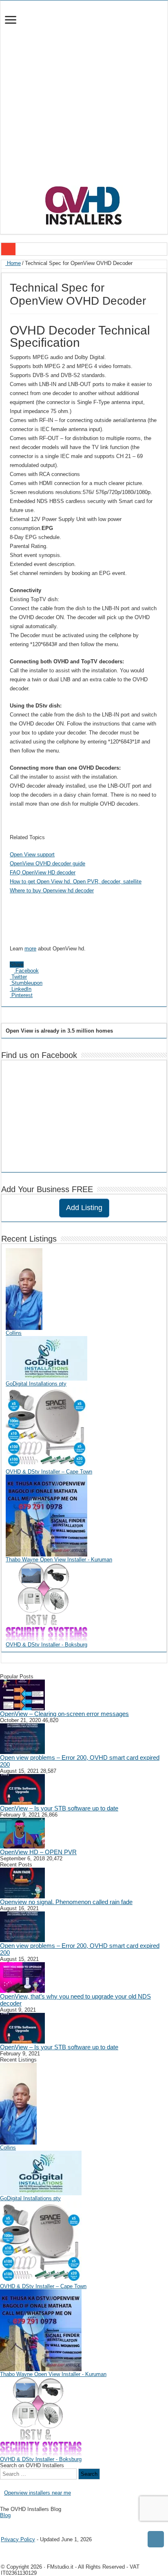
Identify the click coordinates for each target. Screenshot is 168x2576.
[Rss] (3, 2522)
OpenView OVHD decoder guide (48, 864)
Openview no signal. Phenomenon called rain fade (66, 1902)
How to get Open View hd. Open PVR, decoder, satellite (76, 881)
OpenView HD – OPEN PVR (38, 1852)
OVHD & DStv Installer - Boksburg (46, 1645)
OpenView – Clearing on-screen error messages (64, 1714)
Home (13, 263)
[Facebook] (9, 2522)
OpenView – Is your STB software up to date (59, 1808)
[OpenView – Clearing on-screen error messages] (22, 1695)
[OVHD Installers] (84, 204)
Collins (14, 1333)
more (30, 949)
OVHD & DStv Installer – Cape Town (49, 1472)
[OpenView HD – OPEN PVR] (22, 1833)
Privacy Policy (18, 2539)
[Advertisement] (84, 97)
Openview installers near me (38, 2493)
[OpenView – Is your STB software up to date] (22, 1789)
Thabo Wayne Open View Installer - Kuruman (59, 1560)
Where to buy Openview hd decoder (52, 890)
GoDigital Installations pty (36, 1384)
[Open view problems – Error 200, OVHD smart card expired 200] (22, 1738)
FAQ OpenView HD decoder (43, 873)
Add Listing (84, 1208)
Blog (5, 2515)
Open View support (32, 855)
